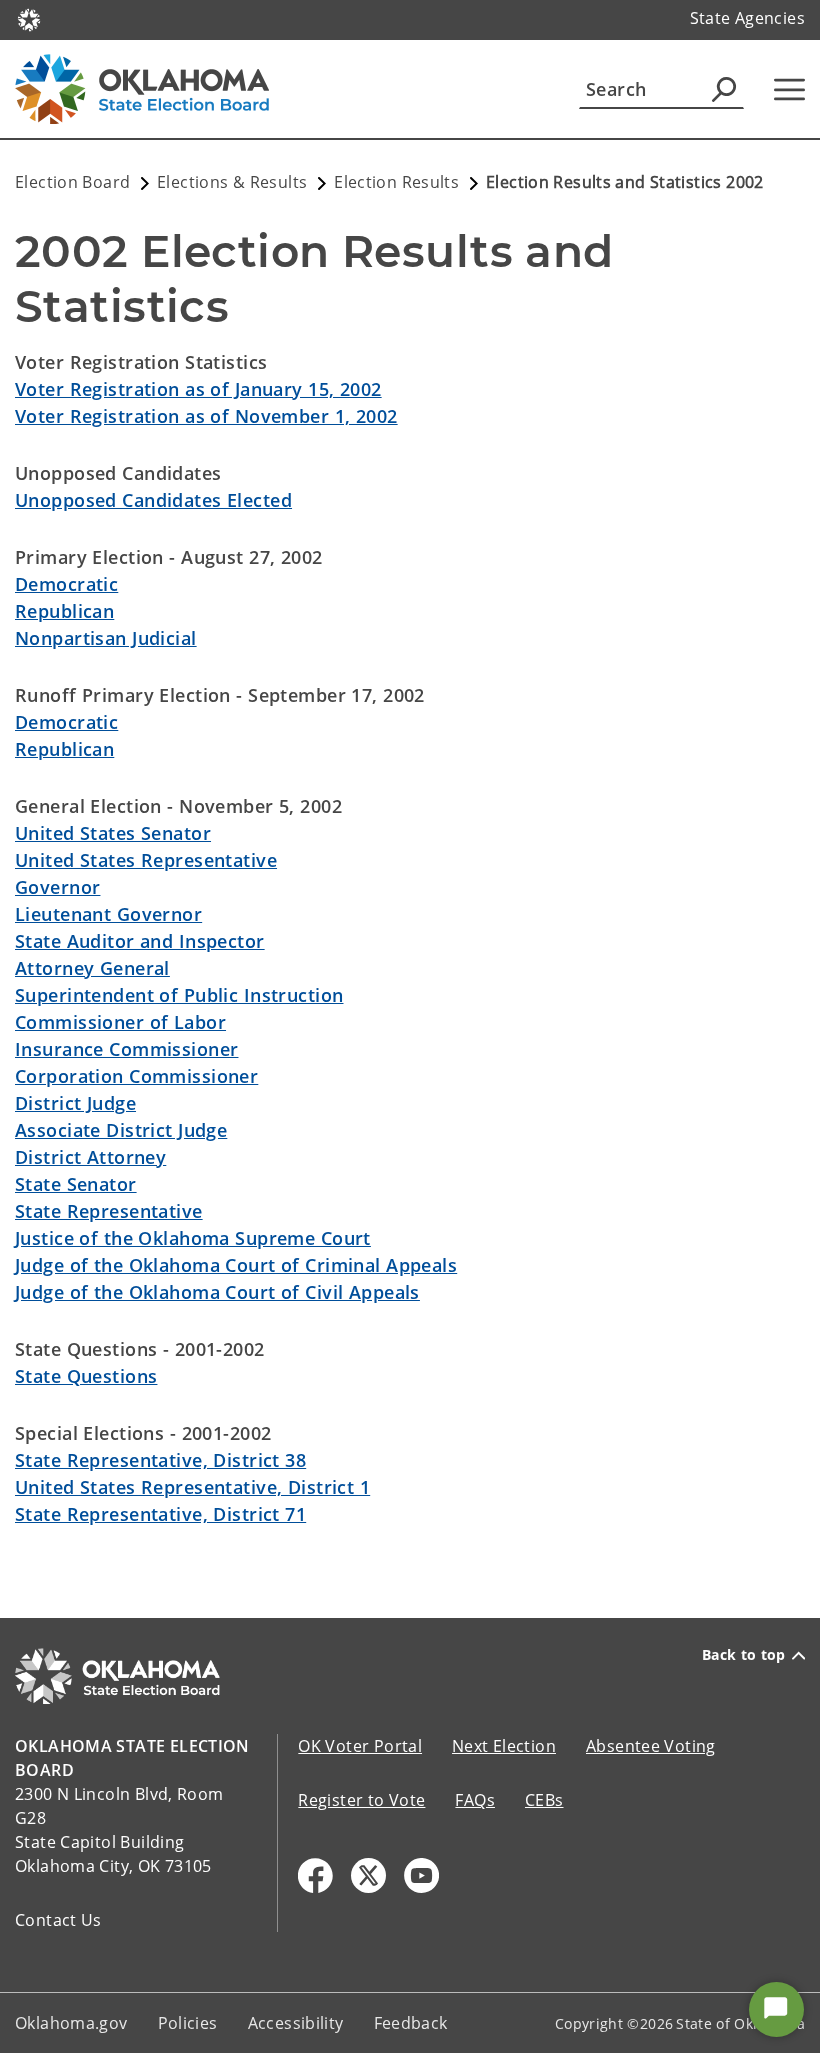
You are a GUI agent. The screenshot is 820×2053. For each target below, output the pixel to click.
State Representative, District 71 (160, 1514)
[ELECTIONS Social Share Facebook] (315, 1875)
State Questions (86, 1376)
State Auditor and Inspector (140, 941)
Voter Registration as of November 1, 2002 (206, 416)
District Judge (75, 1103)
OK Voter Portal (360, 1746)
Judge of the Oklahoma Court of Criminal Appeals (236, 1265)
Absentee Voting (651, 1746)
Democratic (66, 584)
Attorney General (92, 968)
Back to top (744, 1655)
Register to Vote (361, 1800)
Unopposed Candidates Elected (153, 500)
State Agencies (747, 18)
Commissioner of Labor (120, 1022)
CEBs (544, 1800)
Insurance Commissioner (126, 1049)
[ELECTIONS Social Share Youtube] (421, 1875)
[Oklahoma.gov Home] (29, 18)
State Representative (109, 1211)
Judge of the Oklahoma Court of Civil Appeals (217, 1292)
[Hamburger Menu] (789, 89)
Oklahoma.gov (71, 2023)
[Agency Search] (724, 89)
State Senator (76, 1184)
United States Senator (113, 833)
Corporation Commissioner (136, 1076)
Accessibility (296, 2023)
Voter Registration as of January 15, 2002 (198, 389)
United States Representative (146, 860)
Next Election (504, 1746)
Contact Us (58, 1920)
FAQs (475, 1800)
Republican (64, 611)
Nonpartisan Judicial (106, 638)
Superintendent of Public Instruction (179, 995)
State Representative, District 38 (160, 1460)
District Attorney (90, 1157)
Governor (57, 887)
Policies (188, 2023)
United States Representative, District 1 (192, 1487)
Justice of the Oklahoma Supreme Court (193, 1238)
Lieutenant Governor (108, 914)
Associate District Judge (121, 1130)
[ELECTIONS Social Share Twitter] (368, 1875)
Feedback (411, 2023)
